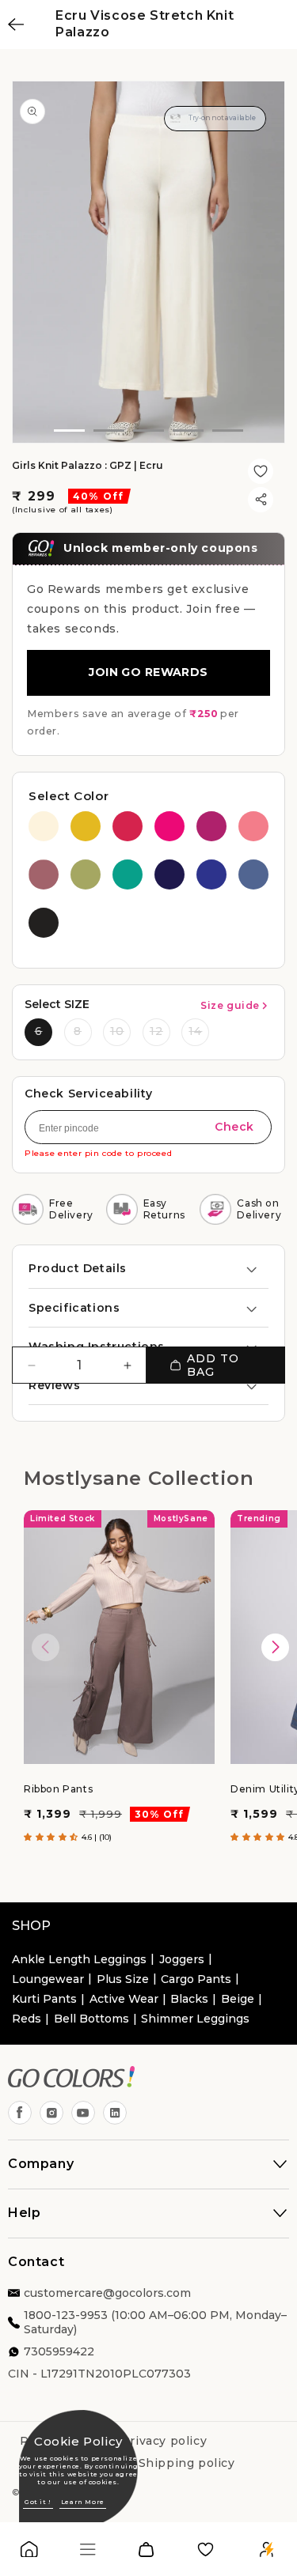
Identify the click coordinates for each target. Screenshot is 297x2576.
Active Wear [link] (124, 1999)
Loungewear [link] (48, 1979)
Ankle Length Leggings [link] (79, 1959)
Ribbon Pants (58, 1789)
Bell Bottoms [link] (91, 2019)
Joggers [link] (182, 1959)
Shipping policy (187, 2463)
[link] (29, 2553)
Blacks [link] (189, 1999)
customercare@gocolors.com (107, 2293)
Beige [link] (238, 1999)
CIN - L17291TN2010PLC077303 (99, 2374)
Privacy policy (164, 2441)
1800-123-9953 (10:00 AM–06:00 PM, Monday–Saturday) (155, 2322)
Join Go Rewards (148, 672)
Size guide (230, 1005)
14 (195, 1031)
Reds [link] (27, 2019)
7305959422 (59, 2351)
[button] (148, 1268)
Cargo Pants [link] (196, 1979)
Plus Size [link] (123, 1979)
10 (117, 1031)
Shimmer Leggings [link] (195, 2019)
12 (156, 1031)
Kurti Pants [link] (44, 1999)
